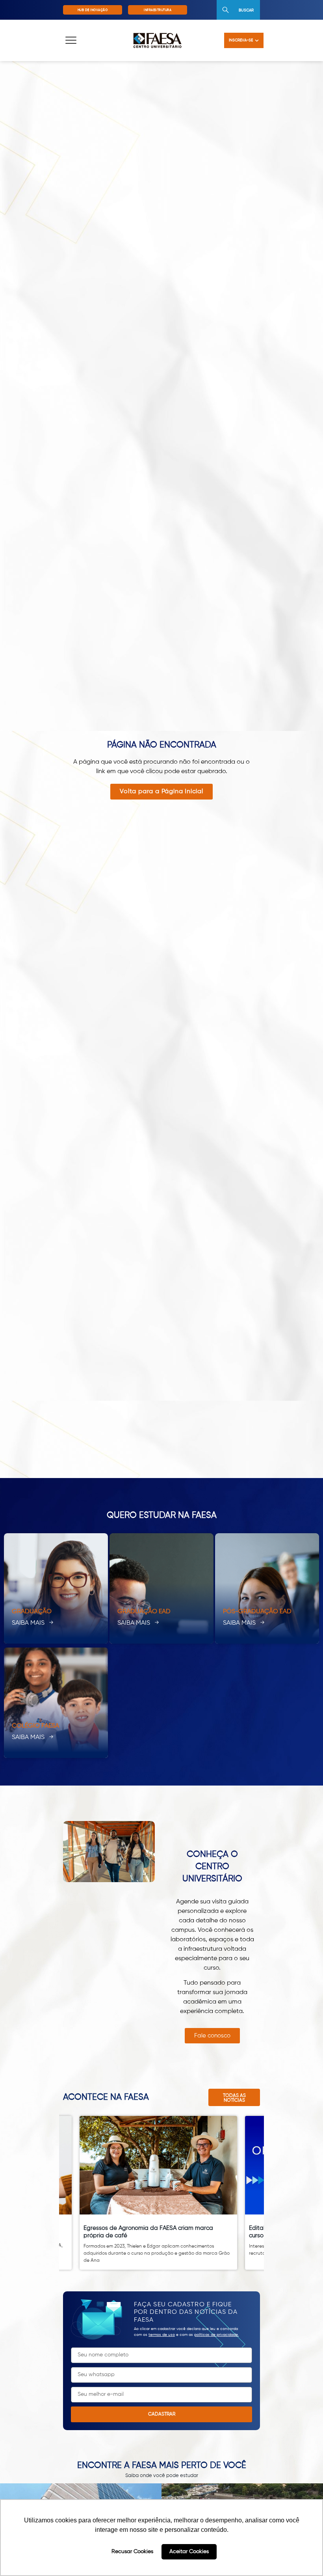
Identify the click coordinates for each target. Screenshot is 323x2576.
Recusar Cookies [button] (132, 2552)
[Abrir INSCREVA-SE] (257, 40)
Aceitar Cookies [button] (189, 2552)
